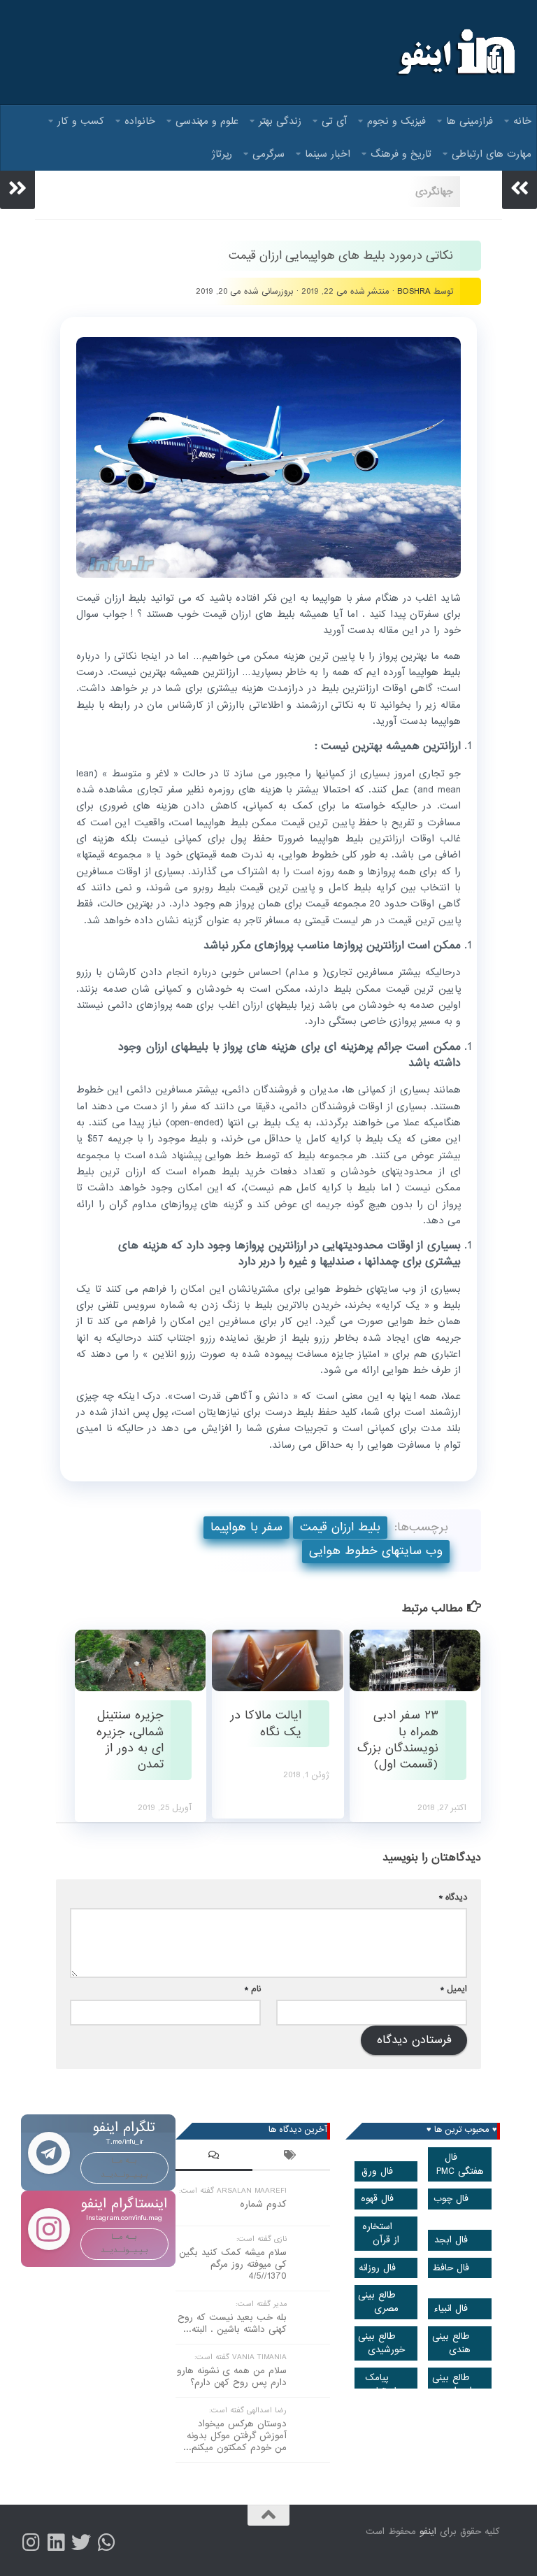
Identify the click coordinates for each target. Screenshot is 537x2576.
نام (253, 1989)
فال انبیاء (451, 2308)
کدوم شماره (263, 2204)
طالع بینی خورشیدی (381, 2343)
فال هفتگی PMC (460, 2164)
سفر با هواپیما (246, 1527)
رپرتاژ (222, 154)
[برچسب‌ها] (291, 2157)
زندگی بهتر (280, 121)
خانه (522, 121)
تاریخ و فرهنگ (401, 154)
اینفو (428, 2532)
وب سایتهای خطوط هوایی (376, 1551)
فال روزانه (377, 2268)
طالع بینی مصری (378, 2302)
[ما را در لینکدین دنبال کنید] (56, 2542)
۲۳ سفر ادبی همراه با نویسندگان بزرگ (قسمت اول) (398, 1740)
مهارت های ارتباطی (492, 154)
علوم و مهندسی (207, 121)
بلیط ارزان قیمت (340, 1527)
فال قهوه (377, 2199)
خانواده (140, 121)
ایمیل (454, 1989)
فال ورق (377, 2171)
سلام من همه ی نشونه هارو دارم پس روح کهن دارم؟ (232, 2377)
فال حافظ (451, 2268)
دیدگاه (453, 1897)
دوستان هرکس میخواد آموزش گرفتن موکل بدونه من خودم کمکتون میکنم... (235, 2436)
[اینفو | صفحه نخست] (455, 52)
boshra (414, 291)
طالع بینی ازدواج (452, 2384)
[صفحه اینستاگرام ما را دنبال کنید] (31, 2542)
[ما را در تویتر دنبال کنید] (81, 2542)
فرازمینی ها (470, 121)
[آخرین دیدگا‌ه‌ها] (214, 2157)
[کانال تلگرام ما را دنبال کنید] (106, 2542)
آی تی (334, 121)
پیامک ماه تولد (383, 2384)
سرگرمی (268, 154)
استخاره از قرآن (381, 2233)
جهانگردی (434, 192)
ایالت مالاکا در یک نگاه (266, 1723)
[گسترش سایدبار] (17, 188)
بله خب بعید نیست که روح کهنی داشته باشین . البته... (232, 2324)
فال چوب (451, 2199)
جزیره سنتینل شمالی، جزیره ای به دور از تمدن (130, 1740)
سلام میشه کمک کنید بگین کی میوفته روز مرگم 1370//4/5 (233, 2264)
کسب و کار (81, 121)
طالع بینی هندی (452, 2343)
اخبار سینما (328, 154)
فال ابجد (451, 2240)
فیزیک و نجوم (396, 121)
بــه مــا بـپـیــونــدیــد (124, 2167)
